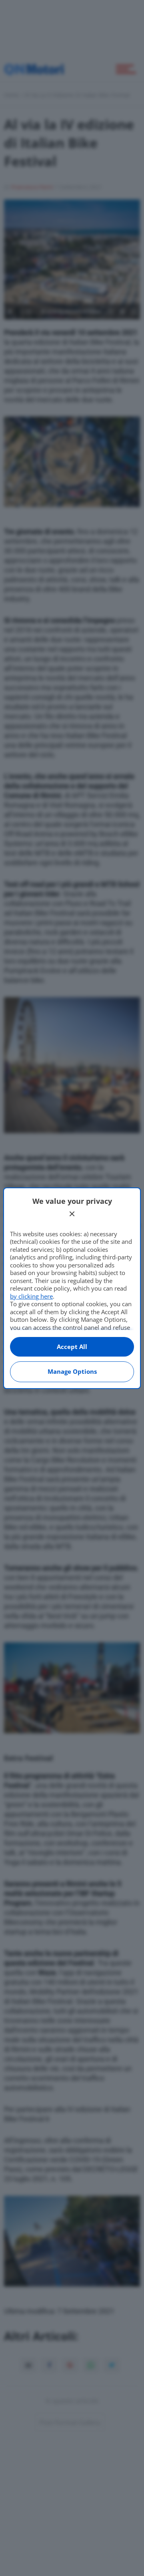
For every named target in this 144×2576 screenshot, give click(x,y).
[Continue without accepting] (72, 1214)
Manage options (72, 1371)
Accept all (72, 1347)
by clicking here (31, 1296)
